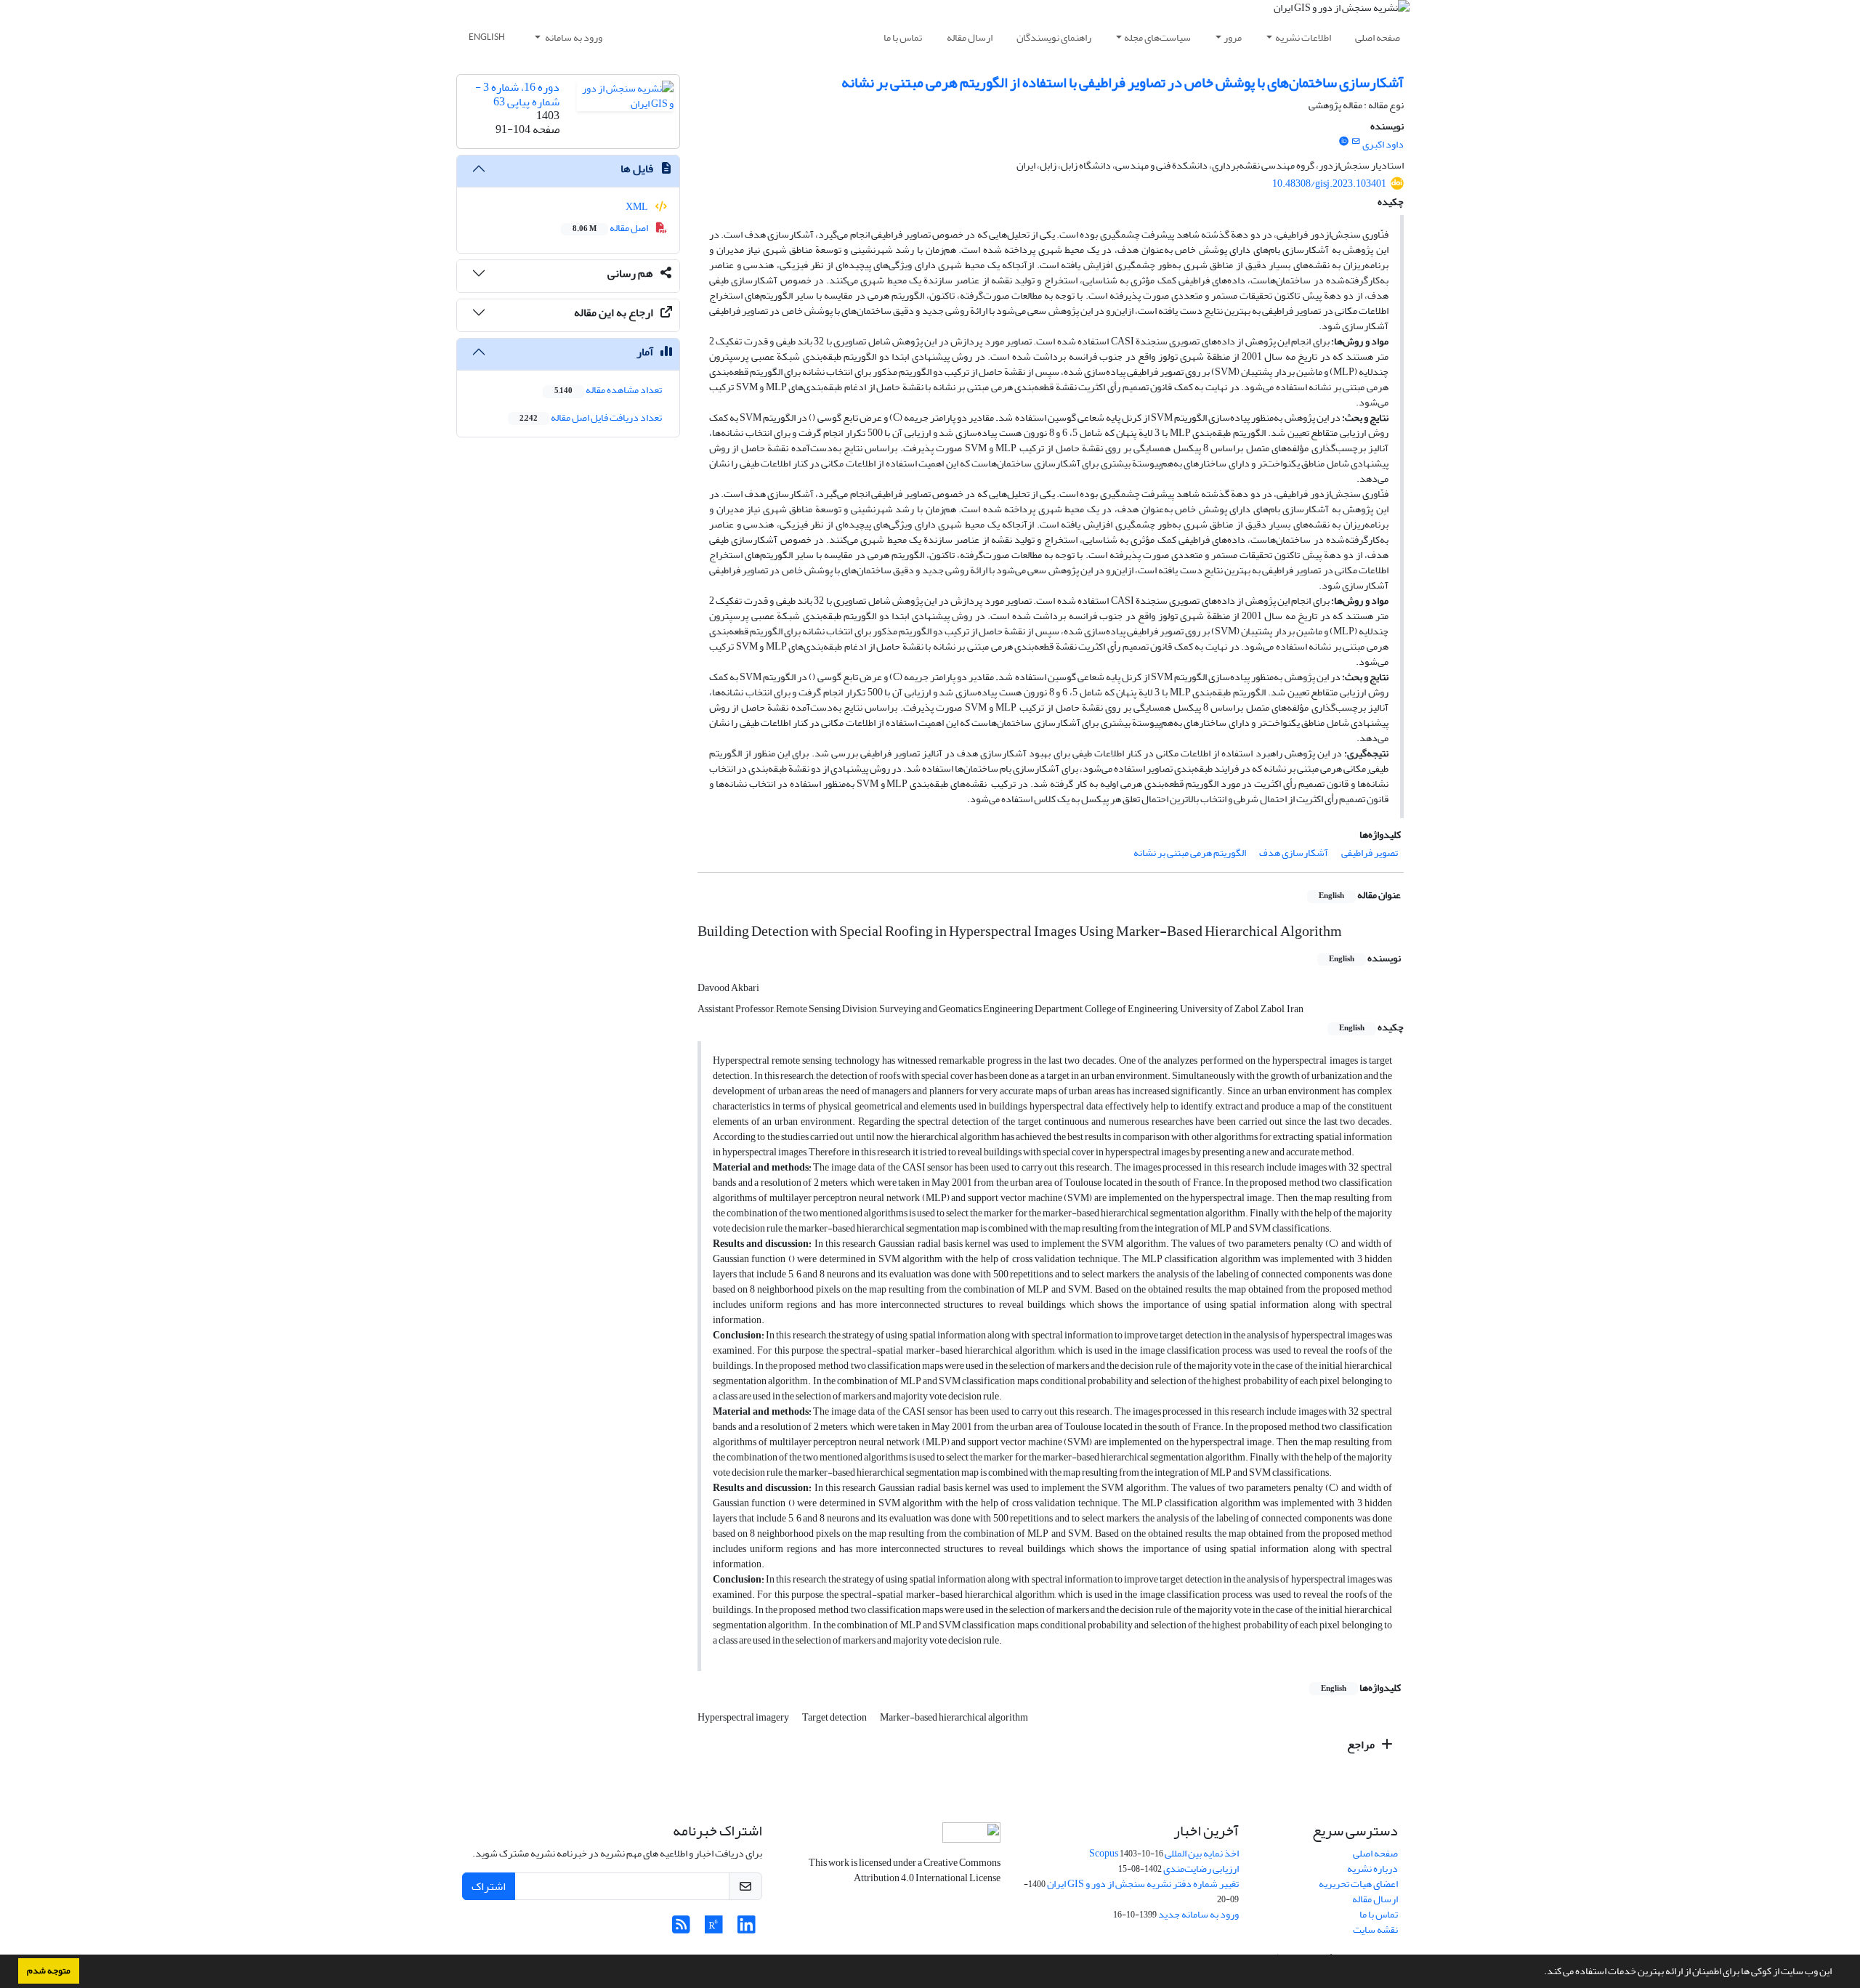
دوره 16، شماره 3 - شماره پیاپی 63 (517, 94)
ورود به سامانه (573, 37)
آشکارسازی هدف (1294, 853)
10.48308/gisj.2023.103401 (1329, 183)
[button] (1540, 1973)
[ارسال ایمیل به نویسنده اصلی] (1356, 142)
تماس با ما (903, 37)
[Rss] (681, 1929)
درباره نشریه (1372, 1868)
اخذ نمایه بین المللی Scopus (1164, 1853)
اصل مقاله (611, 228)
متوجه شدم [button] (49, 1971)
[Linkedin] (747, 1929)
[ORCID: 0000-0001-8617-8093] (1343, 142)
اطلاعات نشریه (1303, 37)
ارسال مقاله (970, 37)
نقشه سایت (1375, 1930)
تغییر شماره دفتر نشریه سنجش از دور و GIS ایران (1143, 1884)
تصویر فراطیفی (1370, 853)
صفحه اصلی (1378, 37)
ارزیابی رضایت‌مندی (1201, 1868)
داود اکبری (1383, 144)
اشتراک (489, 1886)
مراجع (1362, 1745)
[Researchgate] (714, 1929)
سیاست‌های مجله (1157, 37)
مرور (1233, 37)
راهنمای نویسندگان (1054, 37)
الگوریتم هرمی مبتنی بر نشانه (1190, 853)
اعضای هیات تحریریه (1358, 1884)
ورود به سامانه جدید (1198, 1914)
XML (638, 207)
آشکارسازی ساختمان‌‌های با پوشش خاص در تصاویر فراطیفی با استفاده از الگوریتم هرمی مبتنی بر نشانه (1123, 82)
